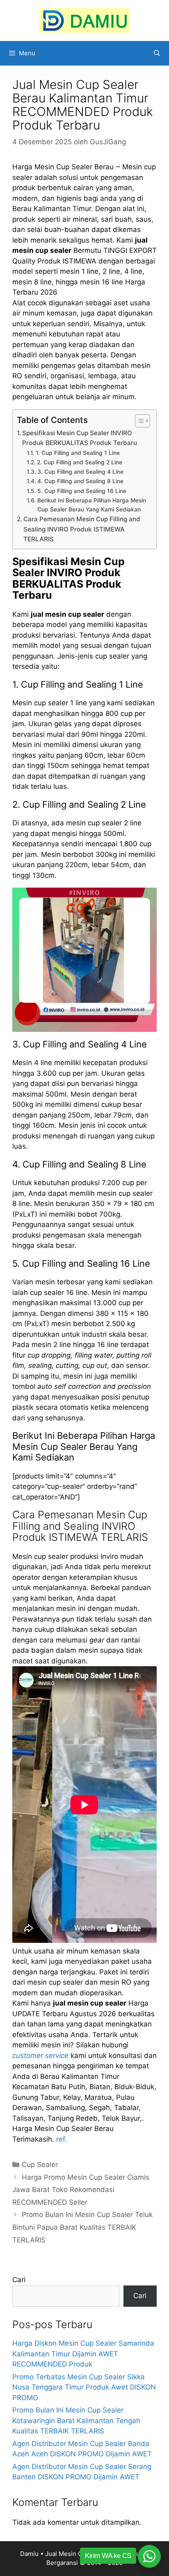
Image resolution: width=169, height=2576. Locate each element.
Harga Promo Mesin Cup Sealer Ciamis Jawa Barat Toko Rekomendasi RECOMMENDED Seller (81, 2190)
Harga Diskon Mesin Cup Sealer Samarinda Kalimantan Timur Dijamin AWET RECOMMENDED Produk (83, 2354)
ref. (62, 2139)
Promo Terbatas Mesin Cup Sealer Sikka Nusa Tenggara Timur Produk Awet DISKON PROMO (84, 2387)
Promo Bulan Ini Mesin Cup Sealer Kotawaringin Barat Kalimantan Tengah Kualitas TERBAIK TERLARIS (76, 2420)
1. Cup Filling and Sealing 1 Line (78, 453)
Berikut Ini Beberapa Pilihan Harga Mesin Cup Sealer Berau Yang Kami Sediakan (92, 505)
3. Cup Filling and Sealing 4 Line (80, 472)
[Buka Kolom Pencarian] (157, 53)
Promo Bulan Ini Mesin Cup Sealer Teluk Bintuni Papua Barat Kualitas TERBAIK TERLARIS (82, 2227)
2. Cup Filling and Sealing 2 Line (80, 462)
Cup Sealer (40, 2165)
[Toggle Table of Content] (138, 421)
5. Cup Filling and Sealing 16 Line (82, 491)
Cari (19, 2280)
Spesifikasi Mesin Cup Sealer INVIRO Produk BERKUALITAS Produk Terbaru (80, 438)
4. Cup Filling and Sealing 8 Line (80, 481)
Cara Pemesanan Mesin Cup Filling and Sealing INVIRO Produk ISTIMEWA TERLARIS (82, 529)
